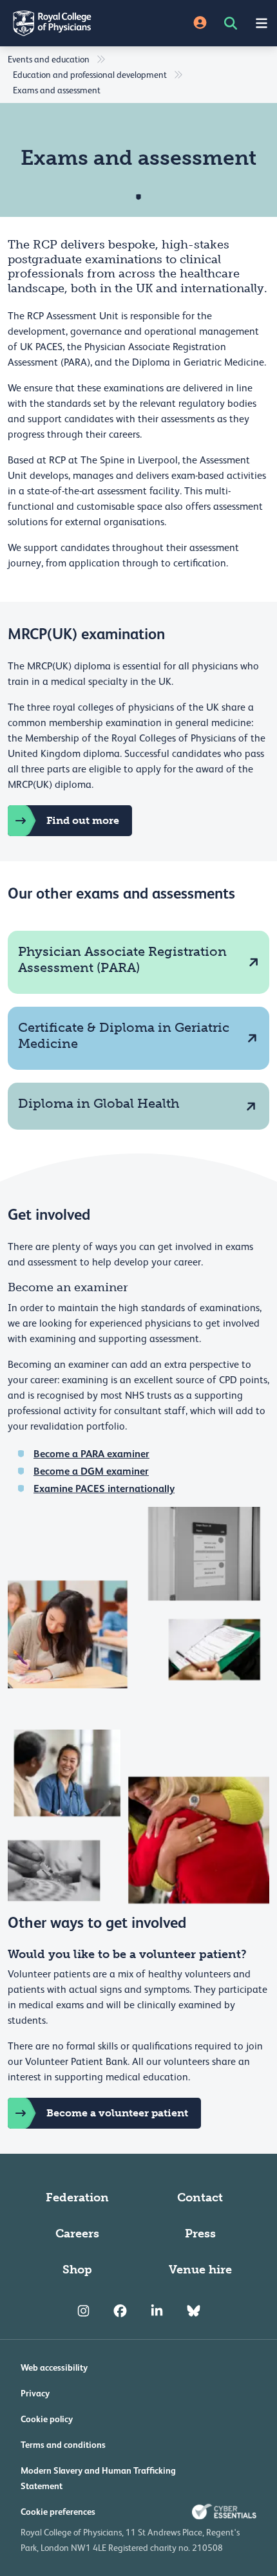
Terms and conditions (63, 2445)
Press (200, 2234)
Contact (200, 2198)
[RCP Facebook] (120, 2311)
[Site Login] (200, 23)
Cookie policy (47, 2419)
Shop (77, 2270)
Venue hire (200, 2270)
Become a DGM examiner (91, 1471)
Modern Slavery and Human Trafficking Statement (98, 2478)
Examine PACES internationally (104, 1489)
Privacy (35, 2393)
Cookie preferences (58, 2512)
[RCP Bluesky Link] (194, 2311)
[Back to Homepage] (69, 23)
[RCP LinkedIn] (157, 2311)
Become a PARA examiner (91, 1454)
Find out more (83, 820)
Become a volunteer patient (117, 2113)
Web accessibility (54, 2367)
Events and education (49, 59)
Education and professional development (90, 75)
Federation (77, 2198)
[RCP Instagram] (83, 2311)
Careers (77, 2234)
